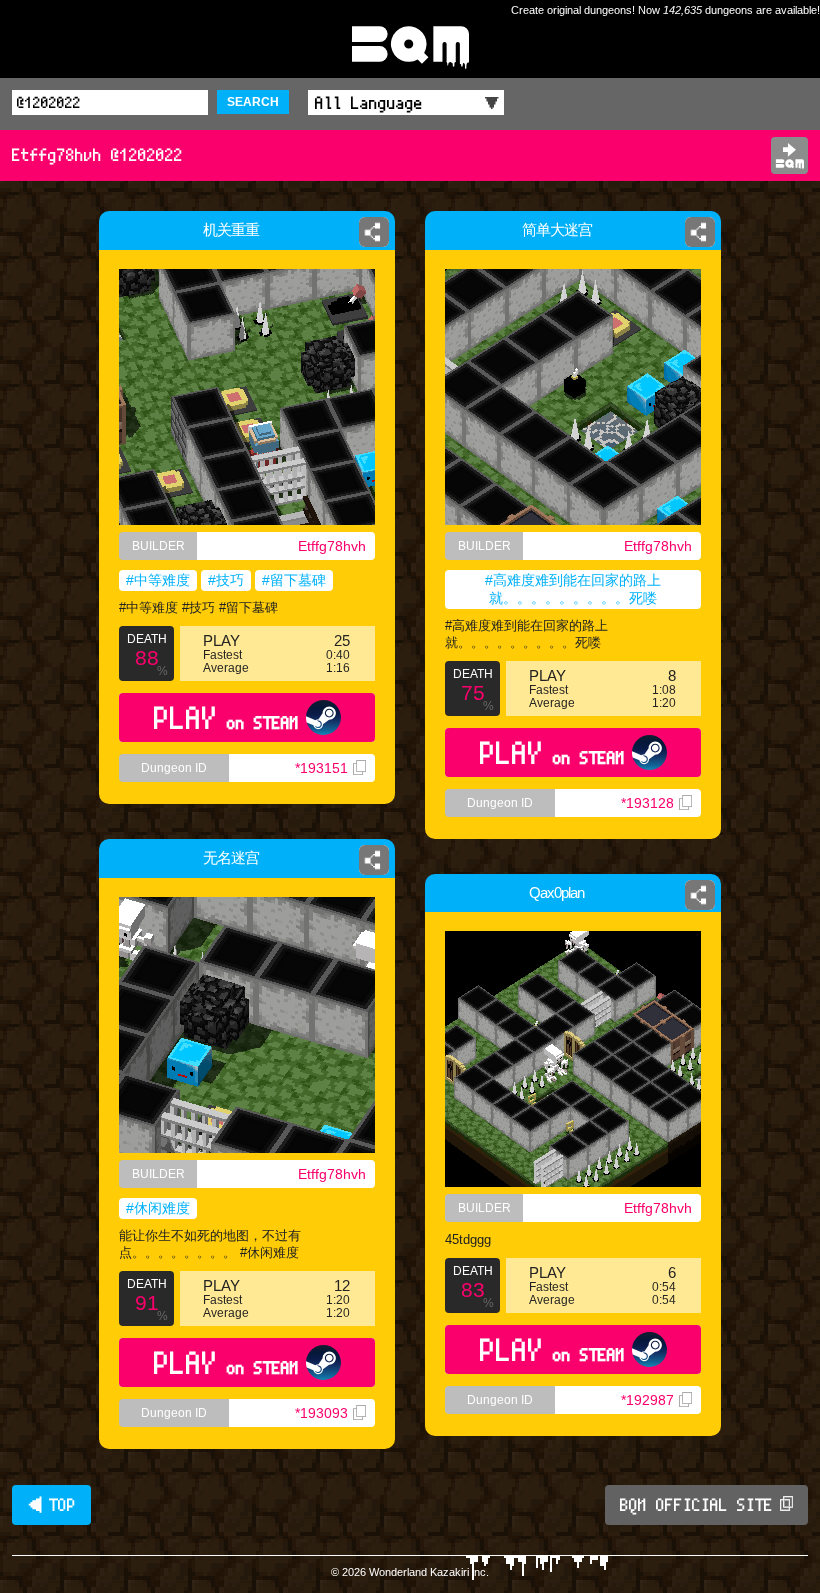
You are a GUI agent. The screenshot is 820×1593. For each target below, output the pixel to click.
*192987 (647, 1400)
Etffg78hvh (332, 546)
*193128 (647, 803)
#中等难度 (158, 580)
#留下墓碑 (294, 580)
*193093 (321, 1413)
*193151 (321, 768)
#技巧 (226, 580)
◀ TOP (51, 1505)
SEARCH (253, 102)
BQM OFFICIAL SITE (696, 1505)
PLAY (226, 717)
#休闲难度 (158, 1208)
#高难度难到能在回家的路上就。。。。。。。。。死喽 (573, 589)
